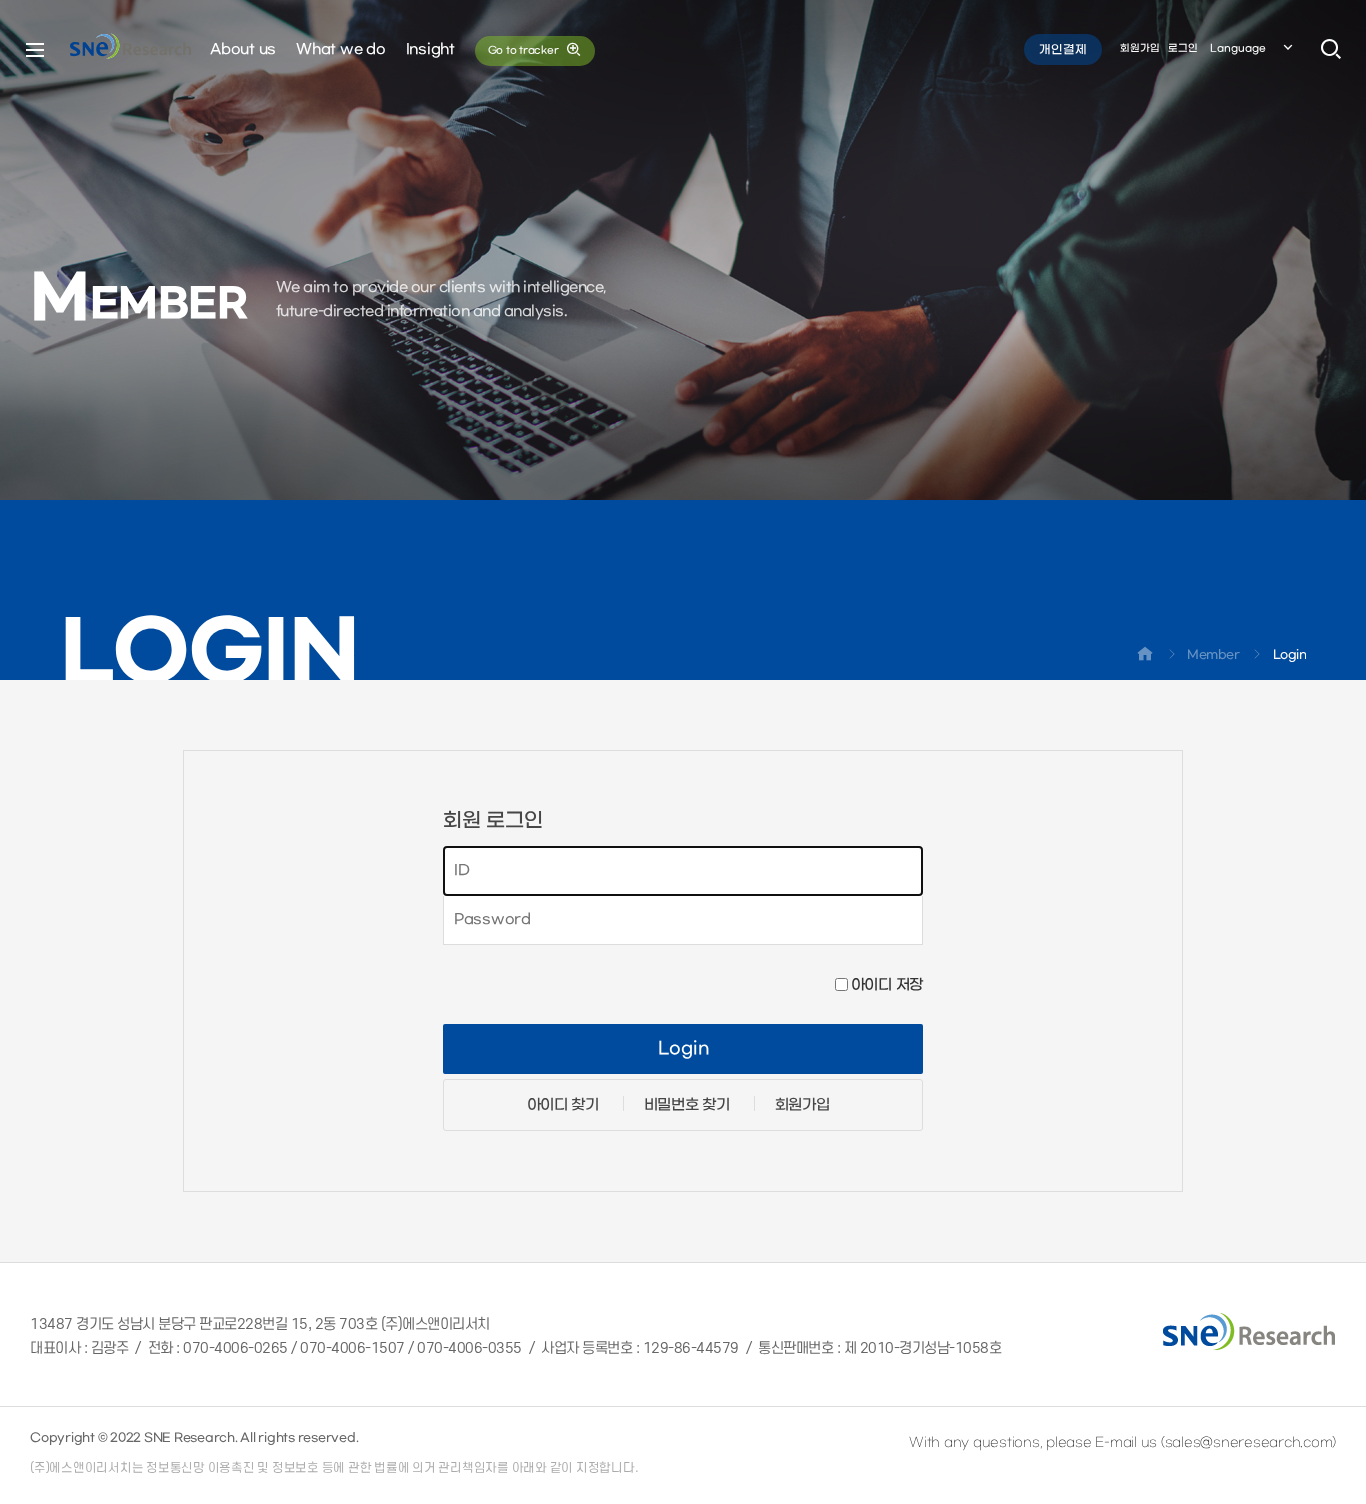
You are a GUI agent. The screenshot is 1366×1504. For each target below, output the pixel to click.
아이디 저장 (887, 985)
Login (683, 1049)
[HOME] (1145, 658)
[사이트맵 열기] (35, 50)
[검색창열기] (1331, 50)
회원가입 (1140, 48)
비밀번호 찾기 (687, 1105)
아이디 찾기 (563, 1105)
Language (1238, 48)
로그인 (1183, 48)
